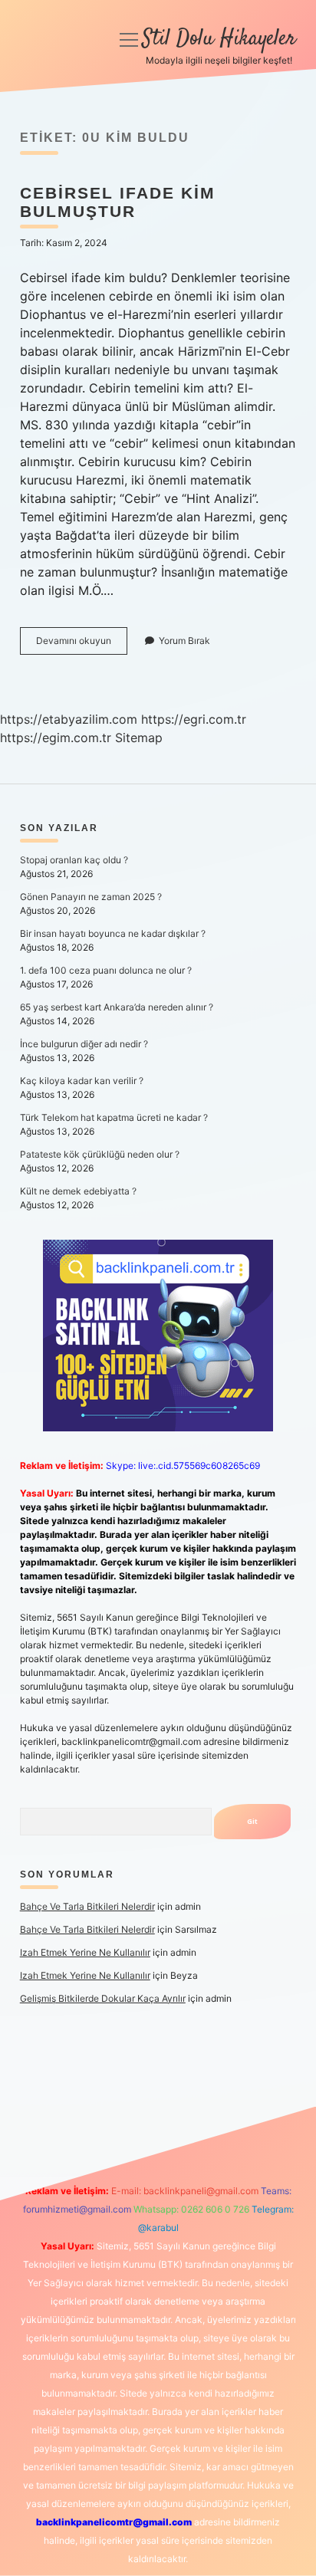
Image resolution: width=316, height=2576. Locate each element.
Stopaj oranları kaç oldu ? (74, 860)
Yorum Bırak (184, 641)
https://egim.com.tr (56, 738)
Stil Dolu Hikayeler (219, 39)
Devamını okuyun (82, 644)
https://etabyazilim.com (69, 719)
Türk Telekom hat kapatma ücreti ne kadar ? (114, 1117)
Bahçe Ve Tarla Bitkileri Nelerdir (87, 1906)
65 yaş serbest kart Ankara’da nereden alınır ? (117, 1007)
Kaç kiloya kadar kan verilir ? (82, 1081)
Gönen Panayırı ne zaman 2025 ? (91, 897)
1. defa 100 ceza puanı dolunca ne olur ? (106, 970)
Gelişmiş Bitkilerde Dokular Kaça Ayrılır (103, 1998)
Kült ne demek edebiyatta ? (78, 1191)
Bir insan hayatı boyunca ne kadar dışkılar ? (113, 933)
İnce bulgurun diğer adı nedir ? (84, 1044)
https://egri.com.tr (194, 719)
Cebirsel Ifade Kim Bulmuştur (118, 202)
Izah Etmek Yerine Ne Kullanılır (85, 1952)
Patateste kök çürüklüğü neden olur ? (100, 1154)
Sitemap (139, 738)
